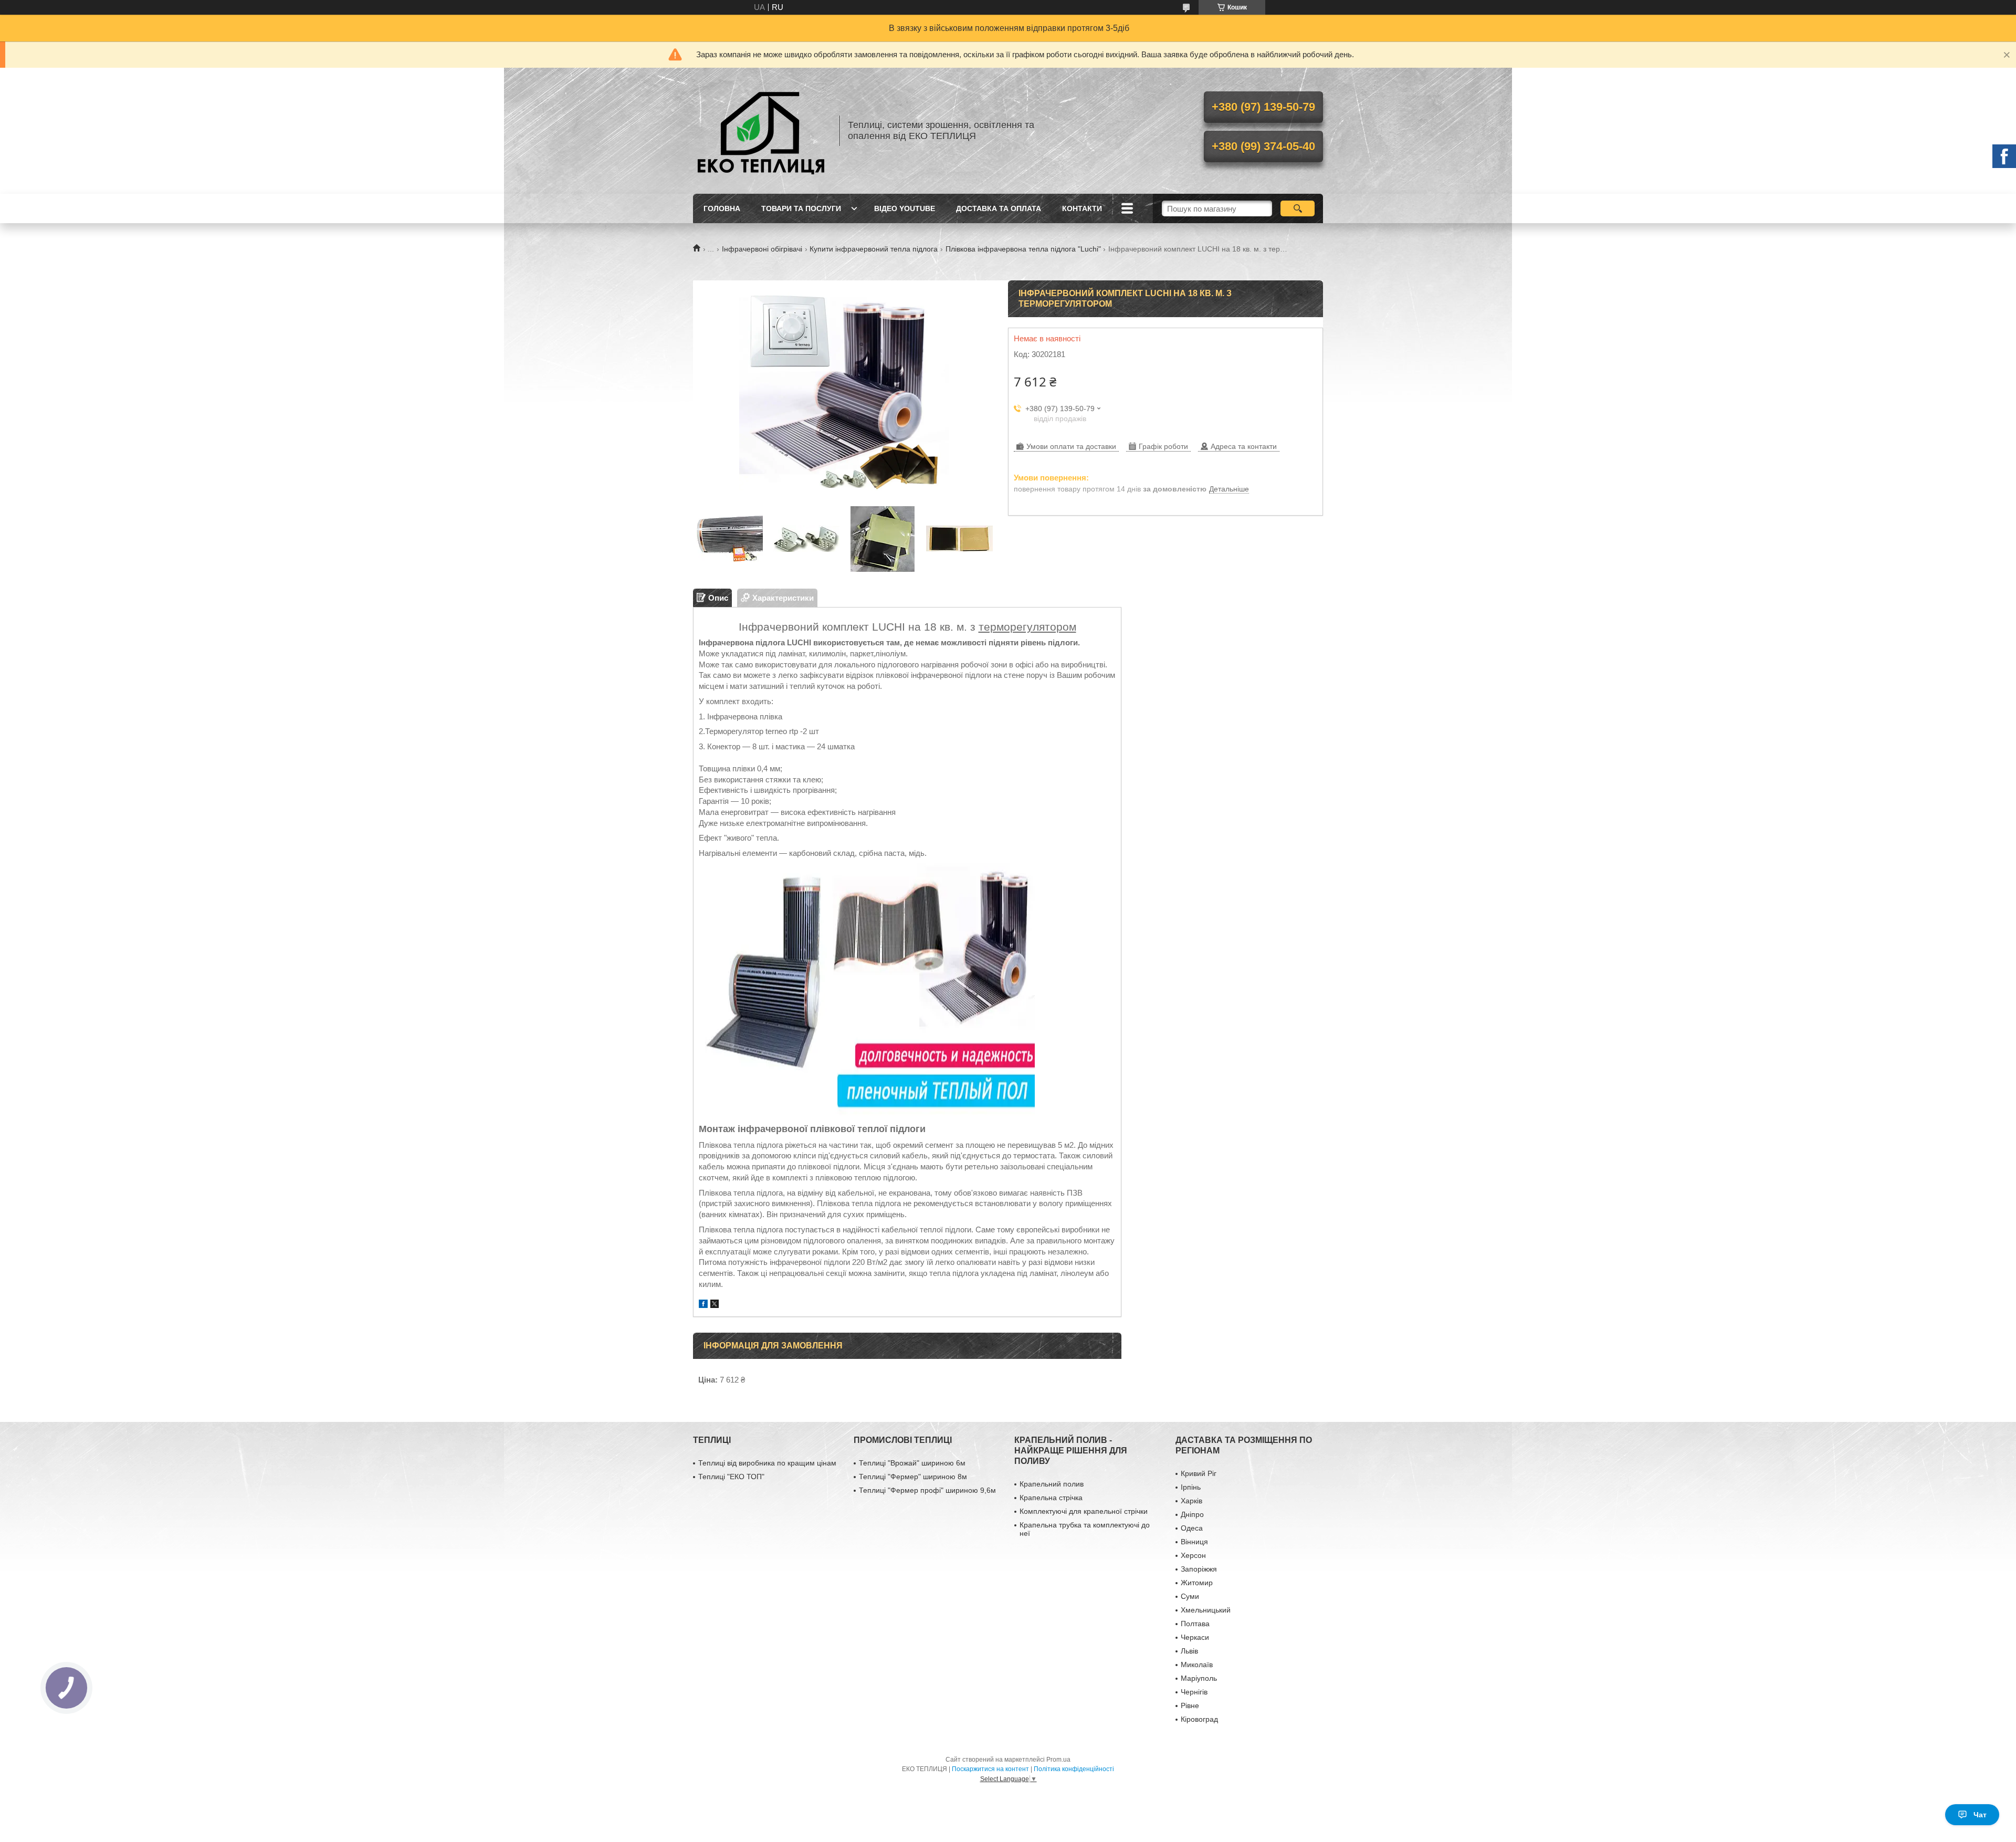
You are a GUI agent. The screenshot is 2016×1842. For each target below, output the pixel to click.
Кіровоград (1199, 1719)
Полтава (1195, 1624)
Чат (1980, 1815)
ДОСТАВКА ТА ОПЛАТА (999, 208)
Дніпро (1192, 1514)
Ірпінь (1191, 1487)
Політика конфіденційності (1074, 1769)
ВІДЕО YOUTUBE (905, 208)
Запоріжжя (1199, 1569)
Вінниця (1194, 1542)
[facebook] (703, 1305)
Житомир (1197, 1583)
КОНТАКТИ (1082, 208)
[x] (715, 1305)
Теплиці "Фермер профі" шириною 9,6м (927, 1490)
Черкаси (1195, 1637)
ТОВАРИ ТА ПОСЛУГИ (801, 208)
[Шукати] (1298, 208)
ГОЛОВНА (722, 208)
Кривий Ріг (1199, 1473)
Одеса (1192, 1528)
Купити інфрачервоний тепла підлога (874, 249)
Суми (1190, 1596)
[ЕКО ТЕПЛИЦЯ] (761, 131)
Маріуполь (1199, 1678)
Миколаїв (1197, 1665)
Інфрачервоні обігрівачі (762, 249)
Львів (1189, 1651)
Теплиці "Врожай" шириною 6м (912, 1463)
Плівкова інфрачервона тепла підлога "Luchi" (1023, 249)
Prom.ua (1058, 1760)
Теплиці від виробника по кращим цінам (767, 1463)
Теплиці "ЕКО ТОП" (731, 1477)
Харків (1191, 1501)
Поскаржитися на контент (990, 1769)
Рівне (1190, 1705)
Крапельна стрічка (1051, 1498)
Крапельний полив (1052, 1484)
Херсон (1193, 1555)
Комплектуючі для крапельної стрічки (1084, 1511)
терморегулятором (1027, 627)
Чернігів (1194, 1692)
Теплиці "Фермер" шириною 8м (913, 1477)
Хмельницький (1206, 1610)
